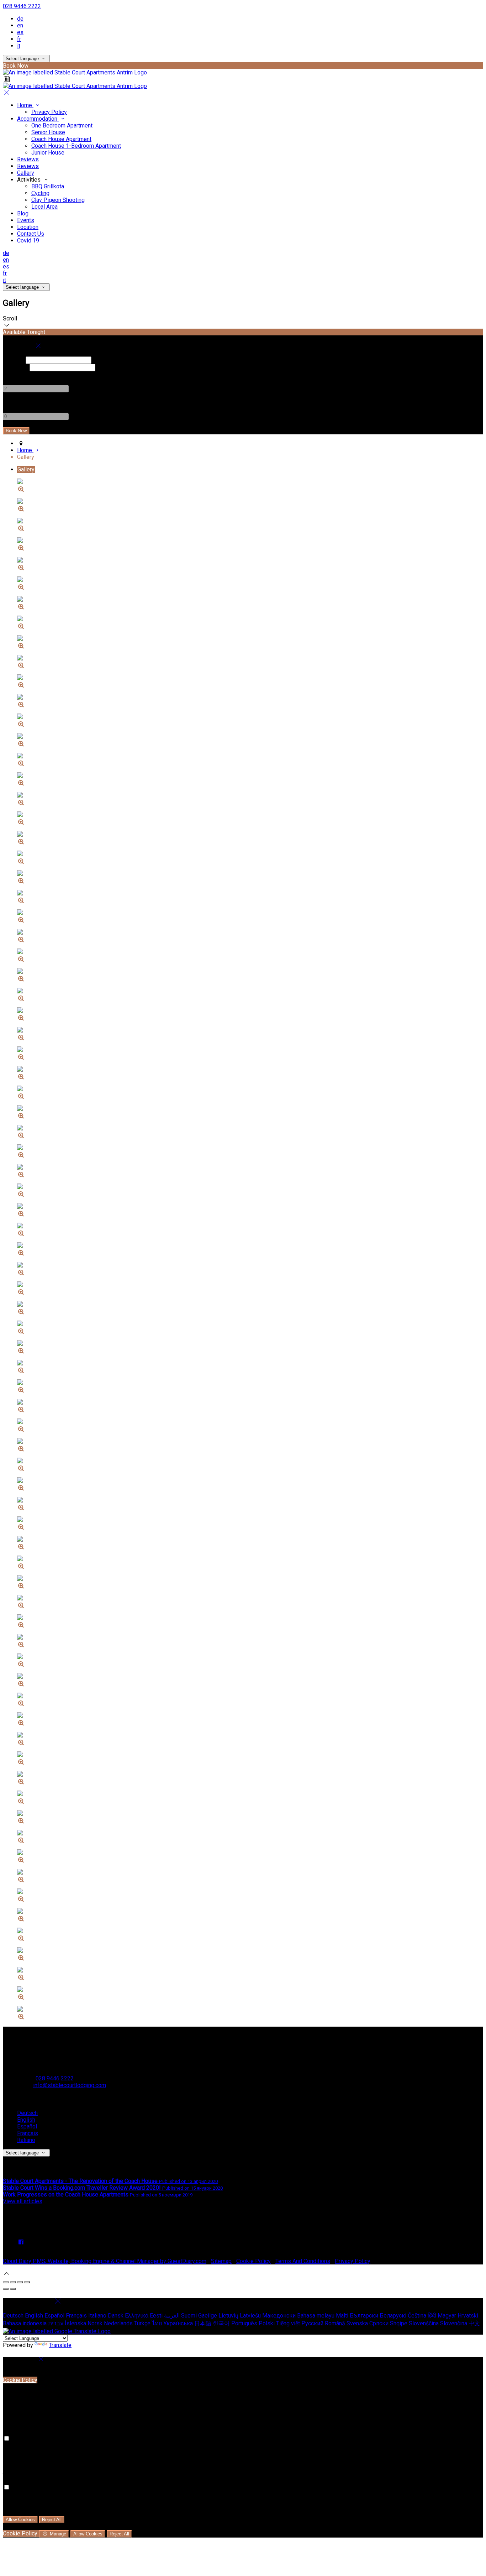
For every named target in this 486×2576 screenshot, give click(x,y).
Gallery (26, 173)
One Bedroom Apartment (62, 126)
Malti (342, 2316)
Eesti (156, 2316)
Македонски (279, 2316)
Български (364, 2316)
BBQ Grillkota (48, 186)
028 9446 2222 (22, 6)
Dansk (116, 2316)
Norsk (95, 2323)
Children (13, 403)
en (20, 25)
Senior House (48, 132)
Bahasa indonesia (25, 2323)
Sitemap (221, 2261)
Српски (379, 2323)
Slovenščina (424, 2323)
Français (28, 2133)
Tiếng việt (288, 2323)
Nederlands (118, 2323)
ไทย (157, 2323)
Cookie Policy (253, 2261)
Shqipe (399, 2323)
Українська (178, 2323)
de (20, 19)
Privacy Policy (49, 112)
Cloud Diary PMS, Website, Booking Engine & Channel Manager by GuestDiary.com (105, 2261)
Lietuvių (228, 2316)
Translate (60, 2345)
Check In (14, 360)
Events (26, 220)
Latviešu (250, 2316)
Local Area (44, 207)
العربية (172, 2316)
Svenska (357, 2323)
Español (27, 2126)
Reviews (28, 159)
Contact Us (31, 234)
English (26, 2120)
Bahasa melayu (316, 2316)
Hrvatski (468, 2316)
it (19, 46)
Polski (267, 2323)
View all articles (23, 2201)
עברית (56, 2323)
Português (244, 2323)
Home (25, 105)
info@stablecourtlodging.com (70, 2085)
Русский (312, 2323)
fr (19, 39)
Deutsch (27, 2113)
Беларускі (393, 2316)
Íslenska (75, 2323)
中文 (474, 2323)
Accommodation (38, 119)
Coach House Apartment (61, 139)
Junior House (48, 153)
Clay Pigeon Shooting (58, 200)
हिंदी (432, 2316)
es (20, 32)
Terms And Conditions (303, 2261)
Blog (23, 213)
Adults (11, 375)
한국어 (221, 2323)
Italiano (26, 2140)
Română (335, 2323)
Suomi (189, 2316)
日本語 (203, 2323)
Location (28, 227)
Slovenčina (454, 2323)
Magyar (447, 2316)
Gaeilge (208, 2316)
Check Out (15, 367)
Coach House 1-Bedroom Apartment (76, 146)
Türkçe (142, 2323)
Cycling (40, 193)
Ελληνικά (137, 2316)
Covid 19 (28, 241)
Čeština (417, 2316)
